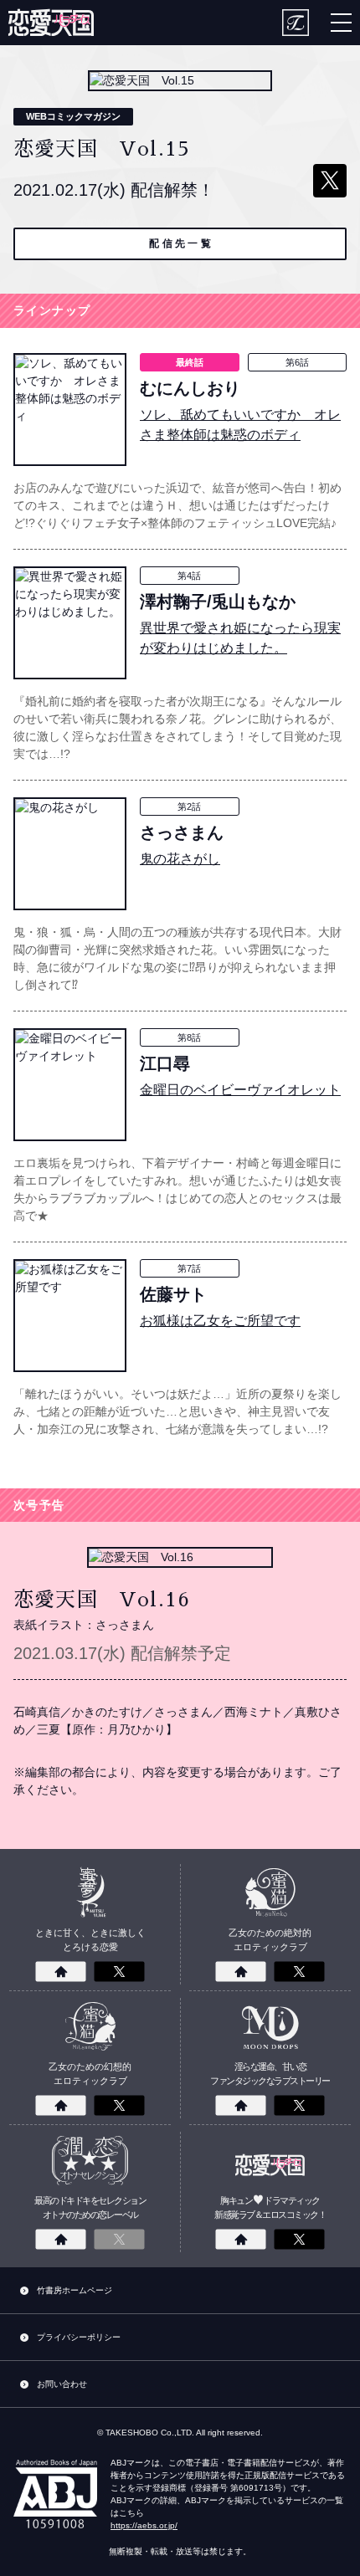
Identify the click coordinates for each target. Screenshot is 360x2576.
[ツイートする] (330, 181)
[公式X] (120, 1972)
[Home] (61, 1972)
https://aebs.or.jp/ (144, 2525)
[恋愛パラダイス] (51, 23)
